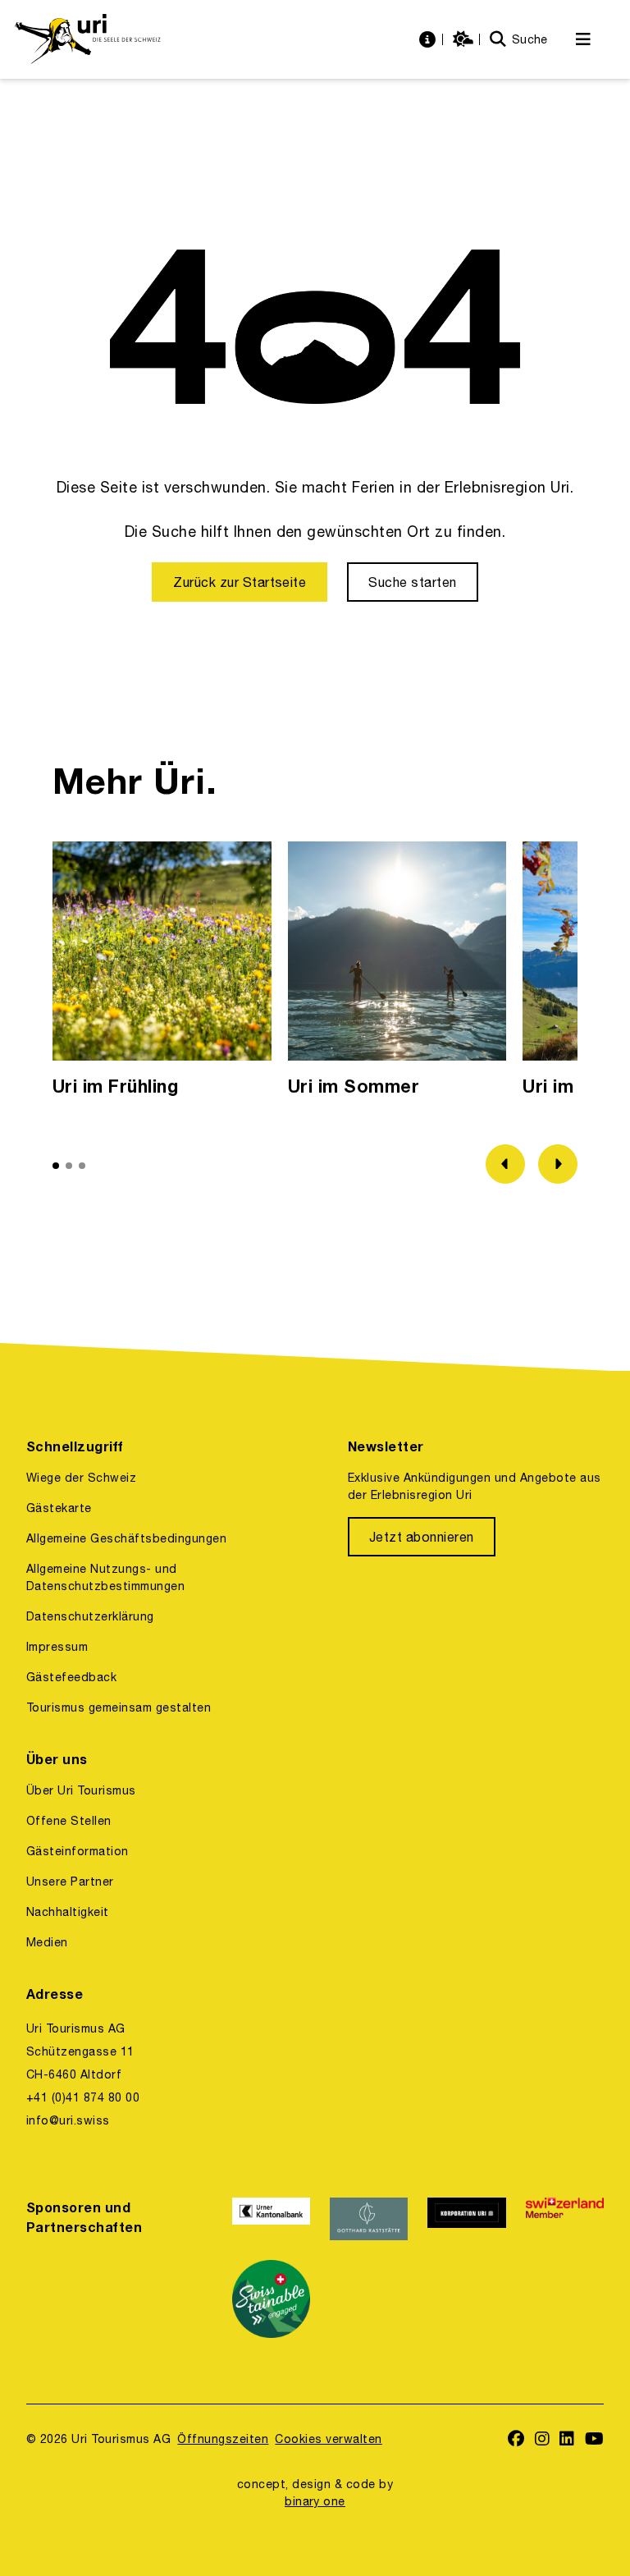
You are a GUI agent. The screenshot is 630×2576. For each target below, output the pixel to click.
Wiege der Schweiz (81, 1478)
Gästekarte (59, 1508)
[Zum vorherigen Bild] (505, 1164)
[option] (162, 973)
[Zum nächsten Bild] (558, 1164)
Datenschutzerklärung (90, 1616)
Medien (47, 1942)
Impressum (57, 1647)
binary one (315, 2501)
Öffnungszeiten (223, 2439)
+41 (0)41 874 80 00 (83, 2097)
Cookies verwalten (328, 2439)
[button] (56, 1166)
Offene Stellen (69, 1821)
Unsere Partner (70, 1882)
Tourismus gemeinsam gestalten (119, 1707)
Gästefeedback (71, 1677)
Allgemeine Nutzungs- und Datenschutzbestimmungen (105, 1577)
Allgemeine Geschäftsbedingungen (126, 1538)
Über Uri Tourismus (81, 1790)
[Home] (87, 39)
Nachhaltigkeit (68, 1912)
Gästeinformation (78, 1851)
